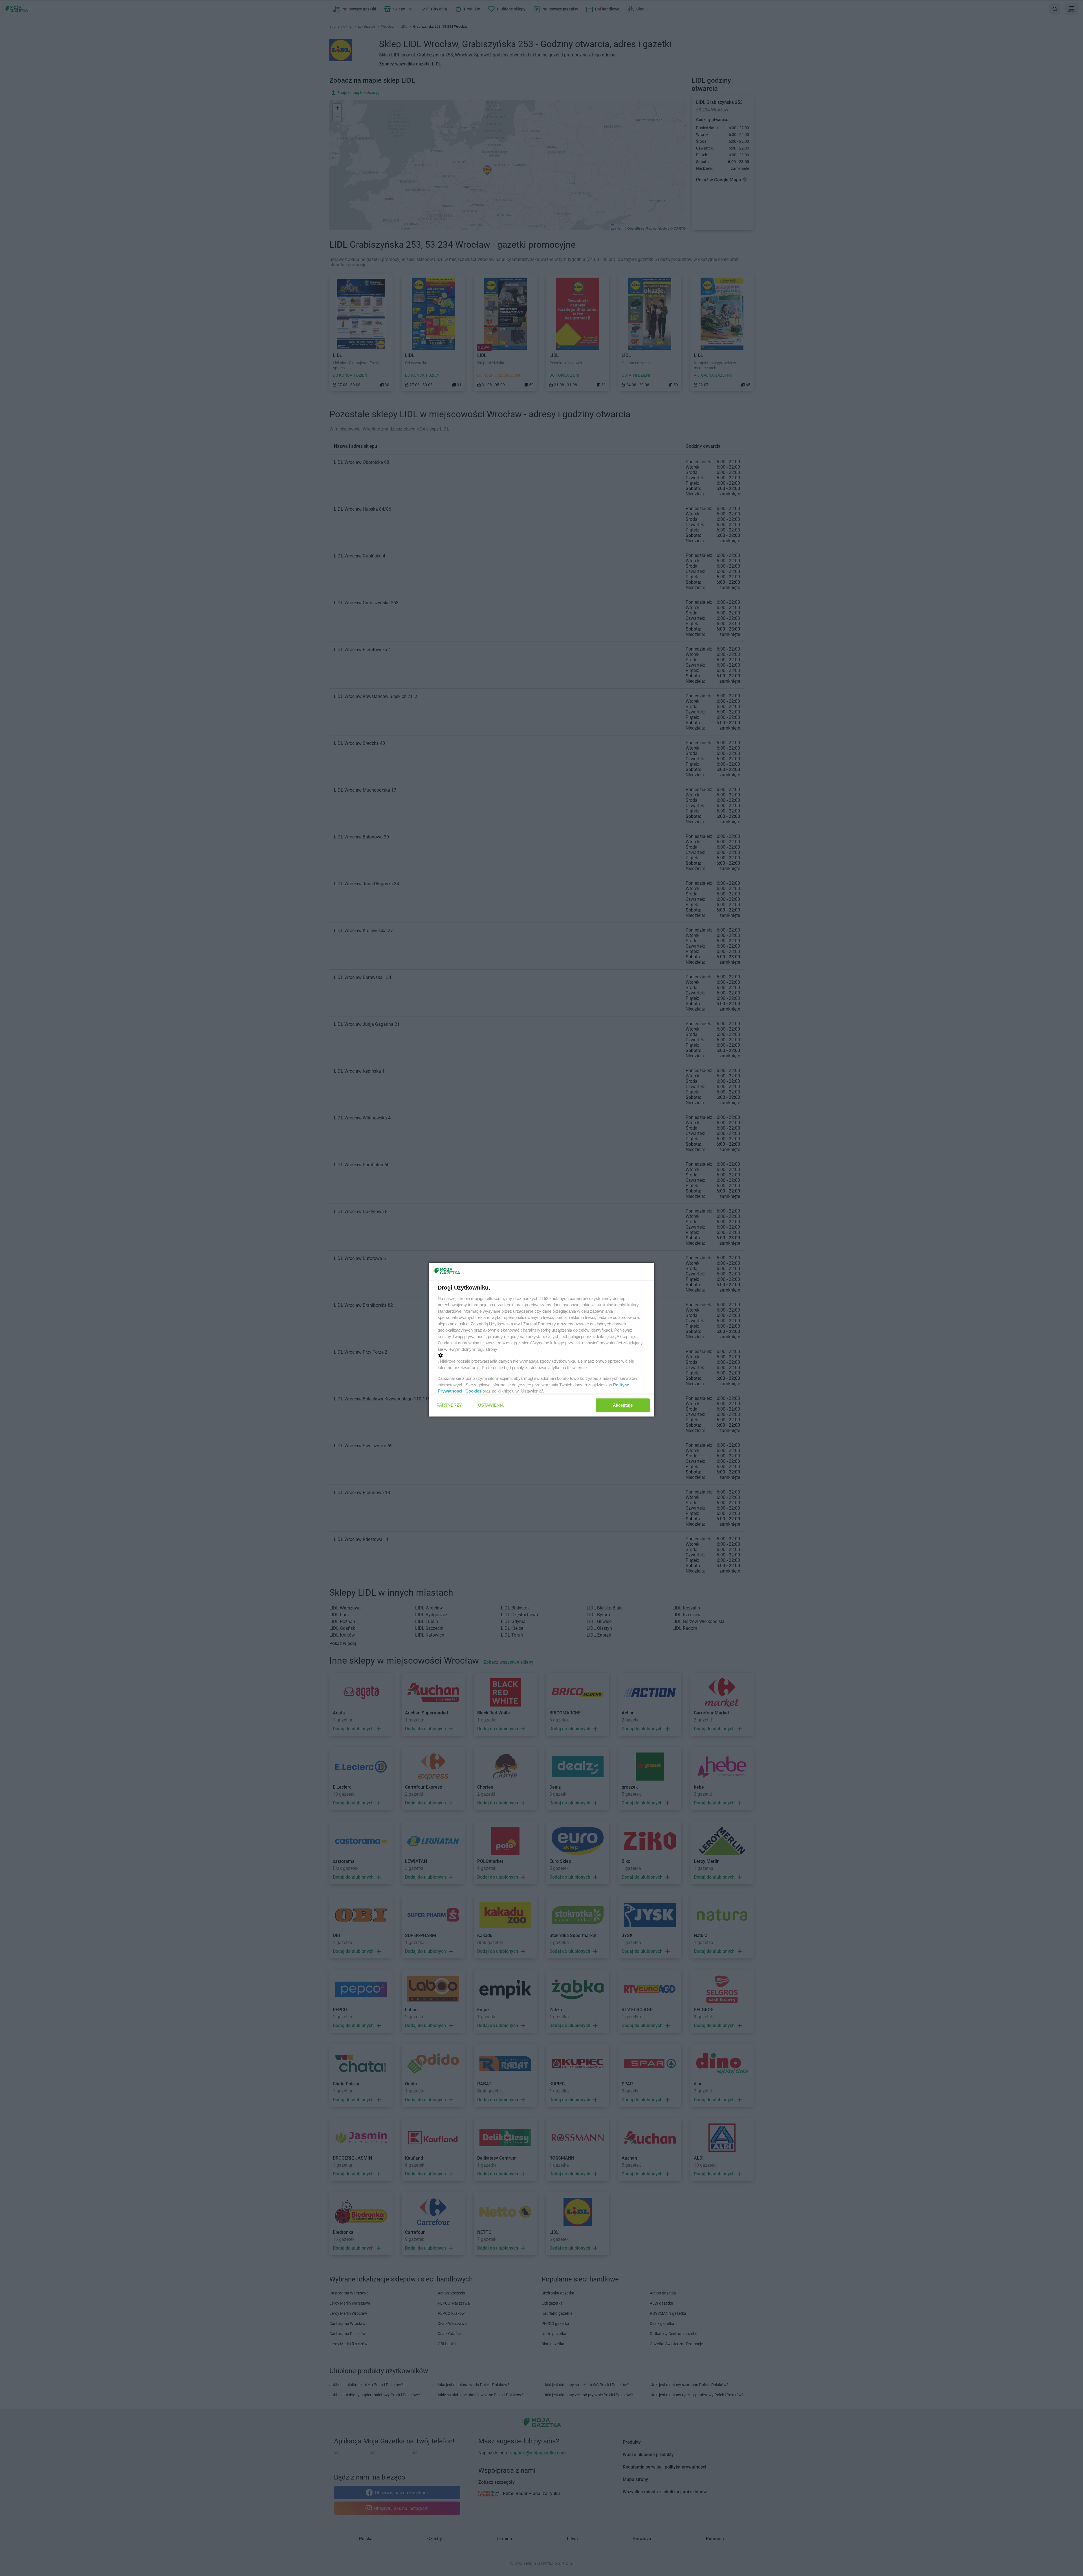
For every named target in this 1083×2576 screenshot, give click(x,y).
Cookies (473, 1391)
